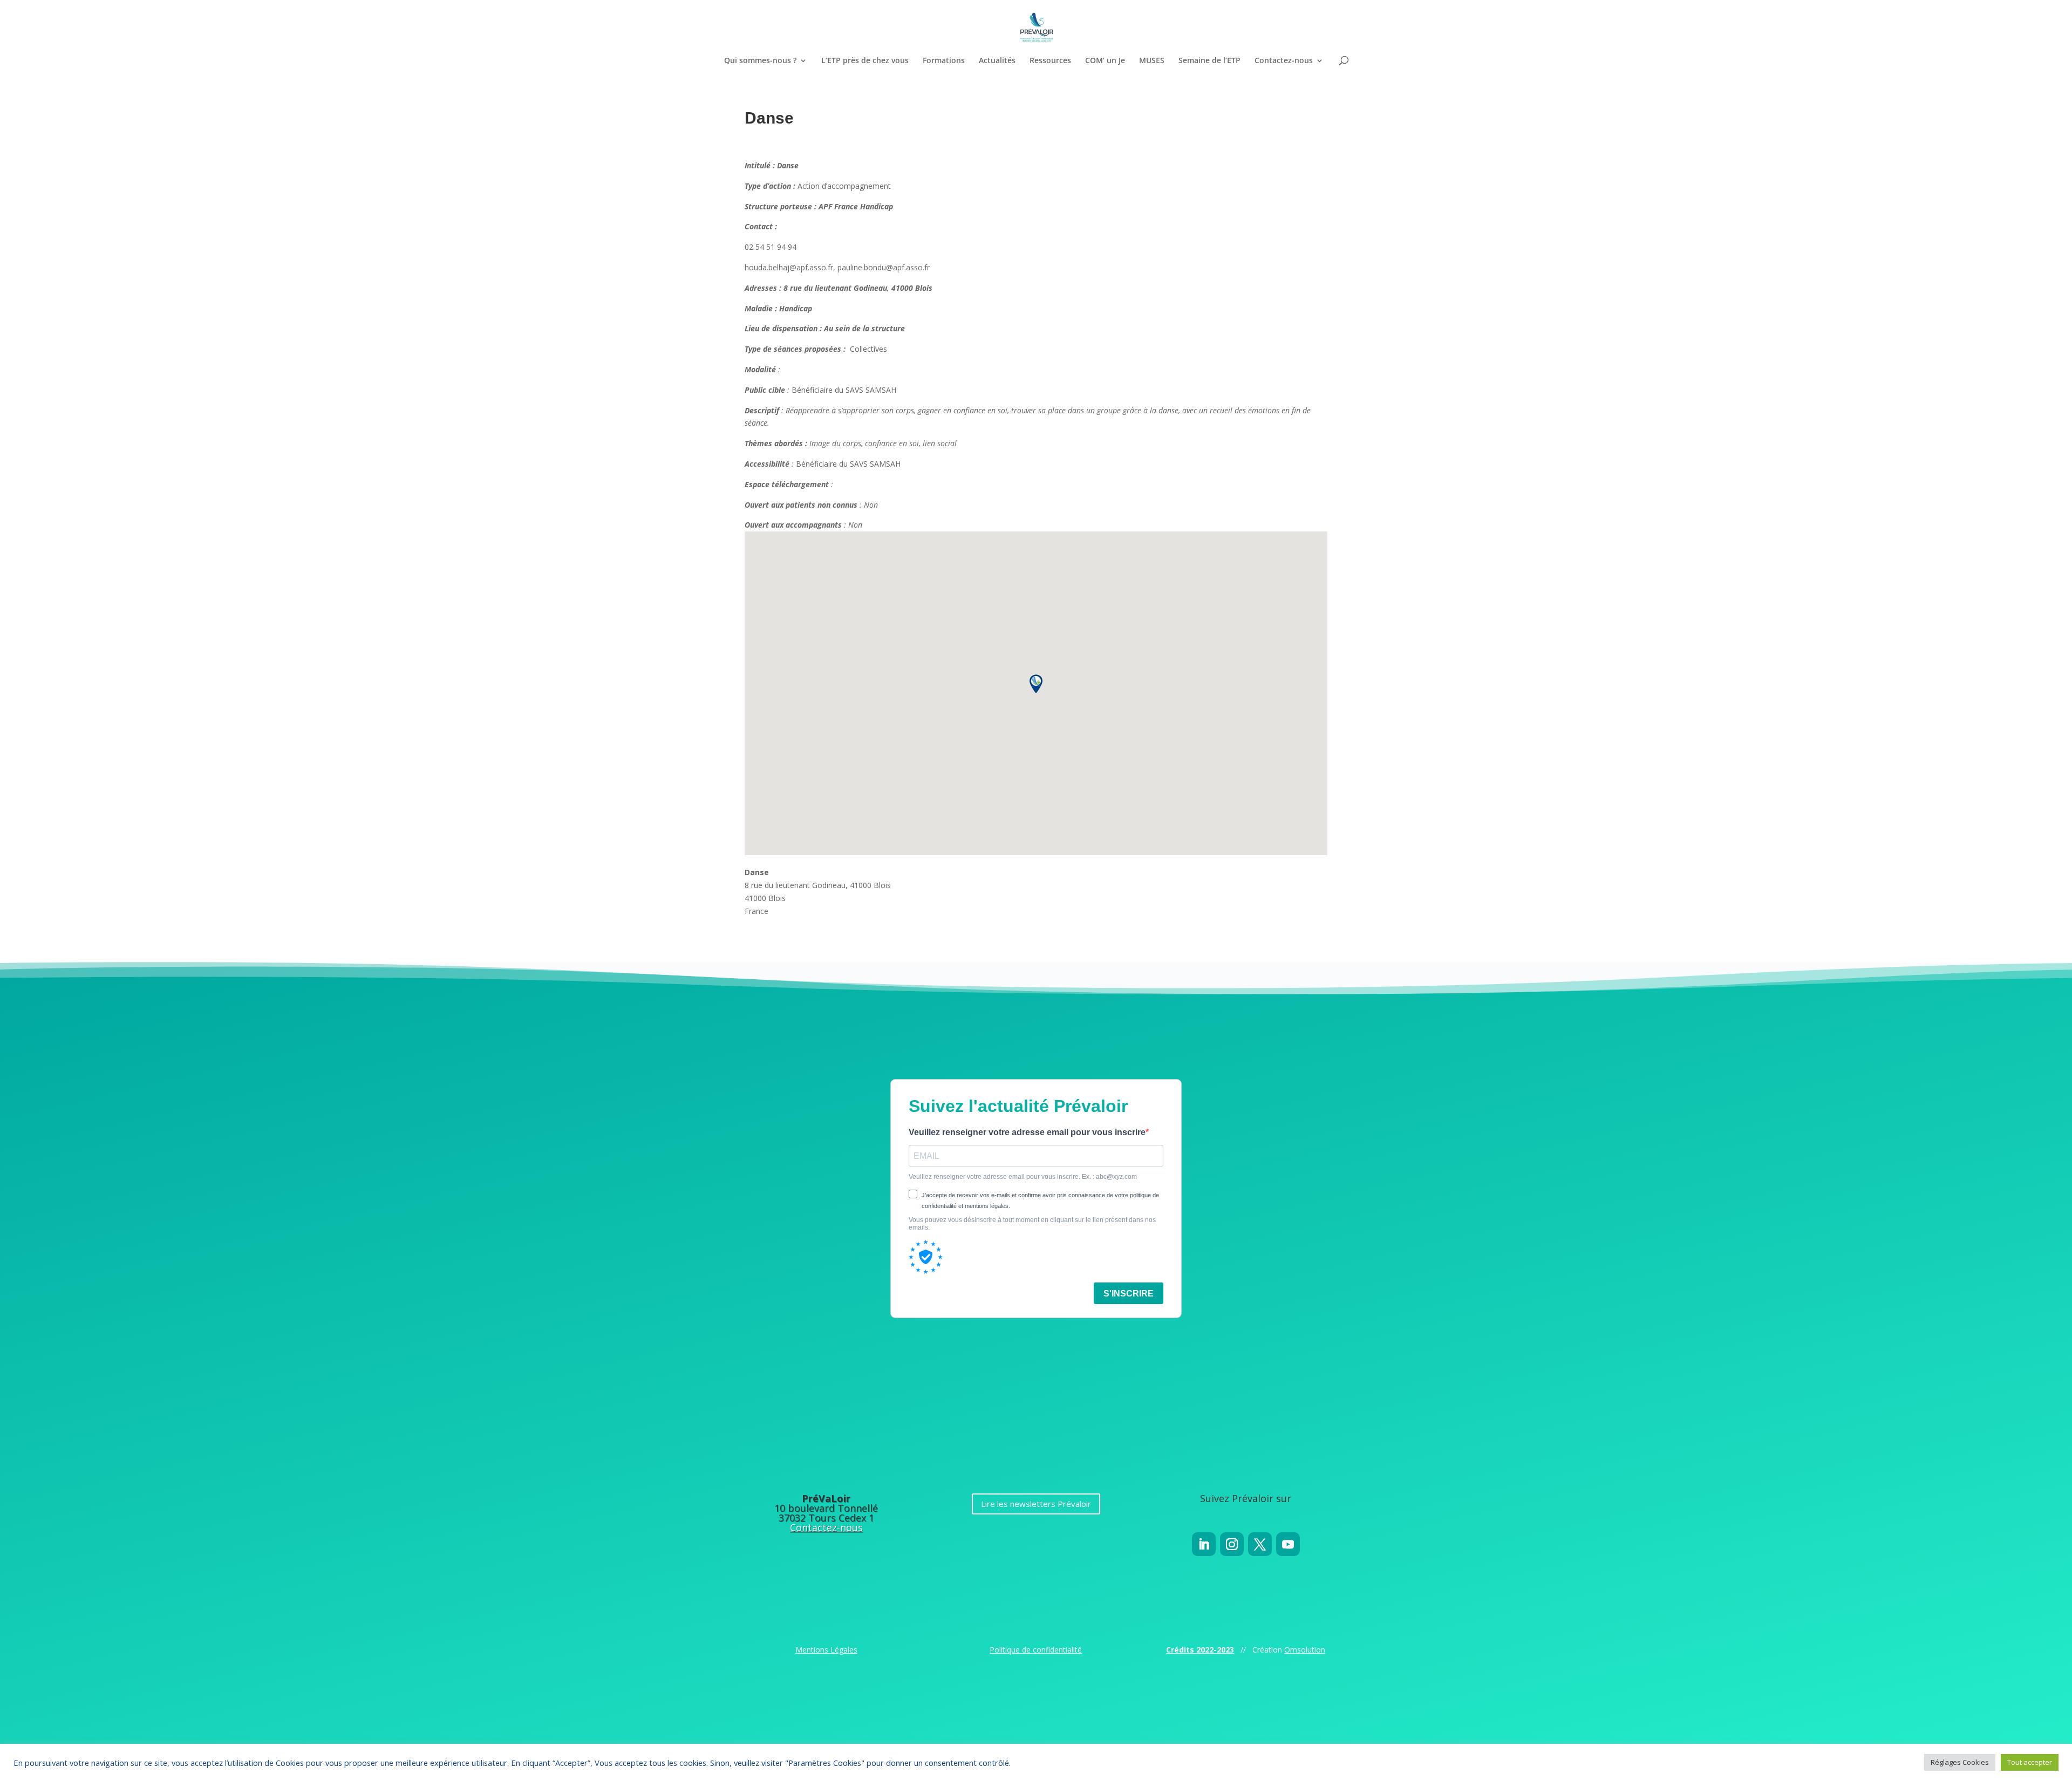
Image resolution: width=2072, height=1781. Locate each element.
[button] (1036, 684)
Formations (944, 61)
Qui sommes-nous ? (760, 61)
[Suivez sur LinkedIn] (1204, 1544)
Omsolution (1305, 1650)
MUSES (1152, 61)
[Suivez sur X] (1260, 1544)
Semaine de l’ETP (1209, 61)
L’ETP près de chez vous (865, 61)
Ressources (1050, 61)
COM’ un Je (1105, 61)
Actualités (997, 61)
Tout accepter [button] (2030, 1762)
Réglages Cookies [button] (1960, 1762)
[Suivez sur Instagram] (1232, 1544)
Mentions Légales (826, 1650)
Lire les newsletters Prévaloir (1036, 1504)
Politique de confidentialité (1036, 1650)
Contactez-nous (1284, 61)
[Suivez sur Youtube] (1288, 1544)
